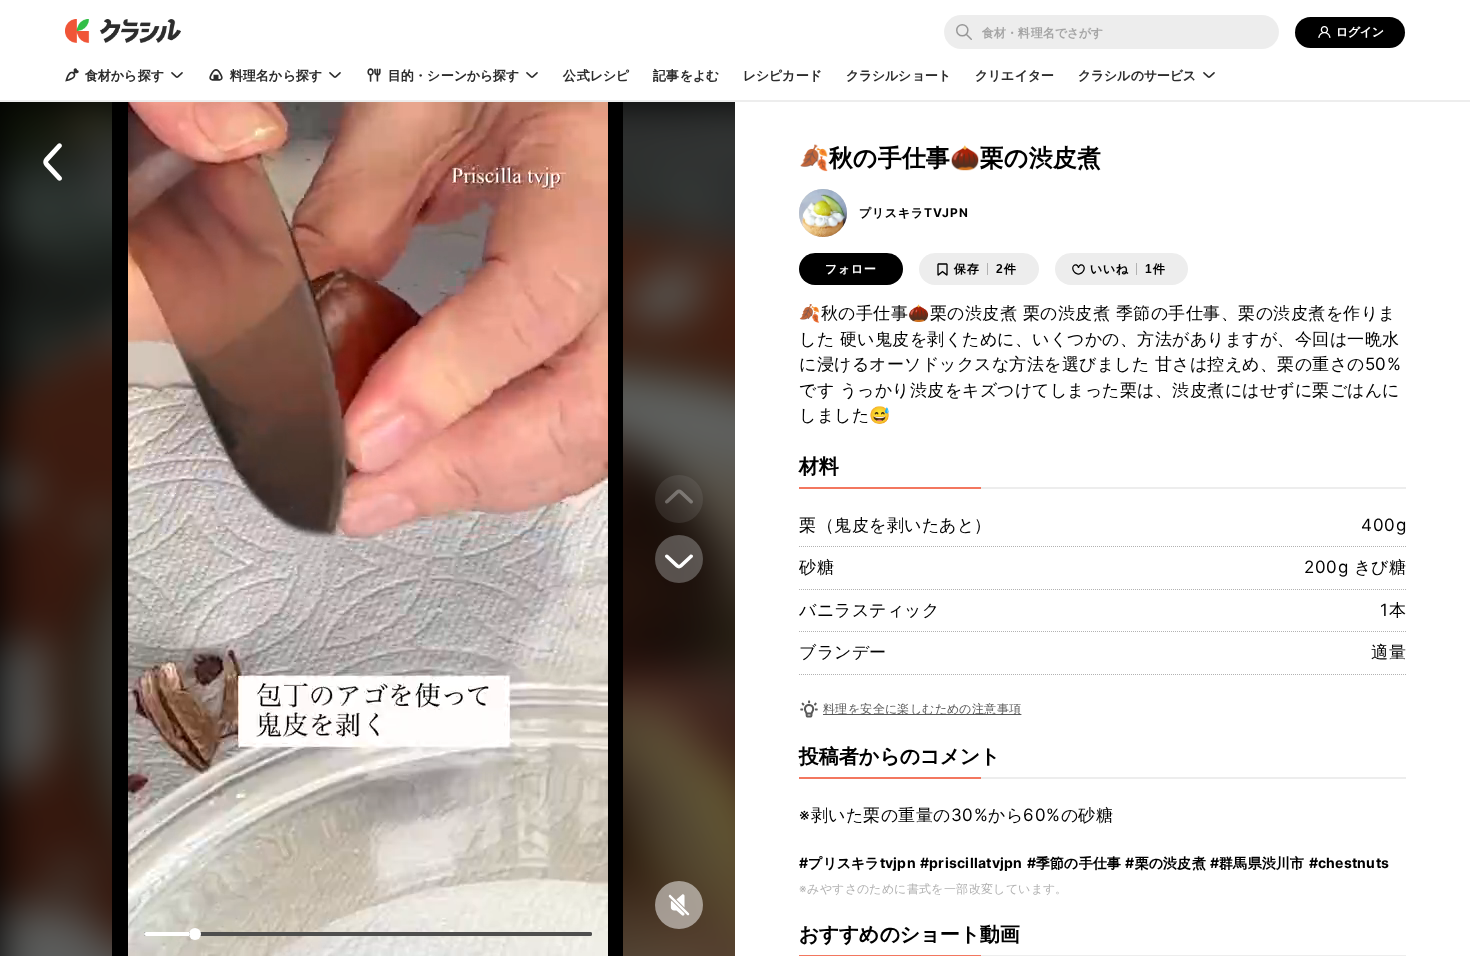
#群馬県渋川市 (1257, 862)
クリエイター (1014, 75)
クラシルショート (898, 75)
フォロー (851, 269)
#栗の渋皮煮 (1165, 862)
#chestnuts (1349, 862)
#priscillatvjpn (971, 862)
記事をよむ (686, 75)
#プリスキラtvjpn (857, 862)
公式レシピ (596, 75)
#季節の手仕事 (1074, 862)
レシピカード (782, 75)
